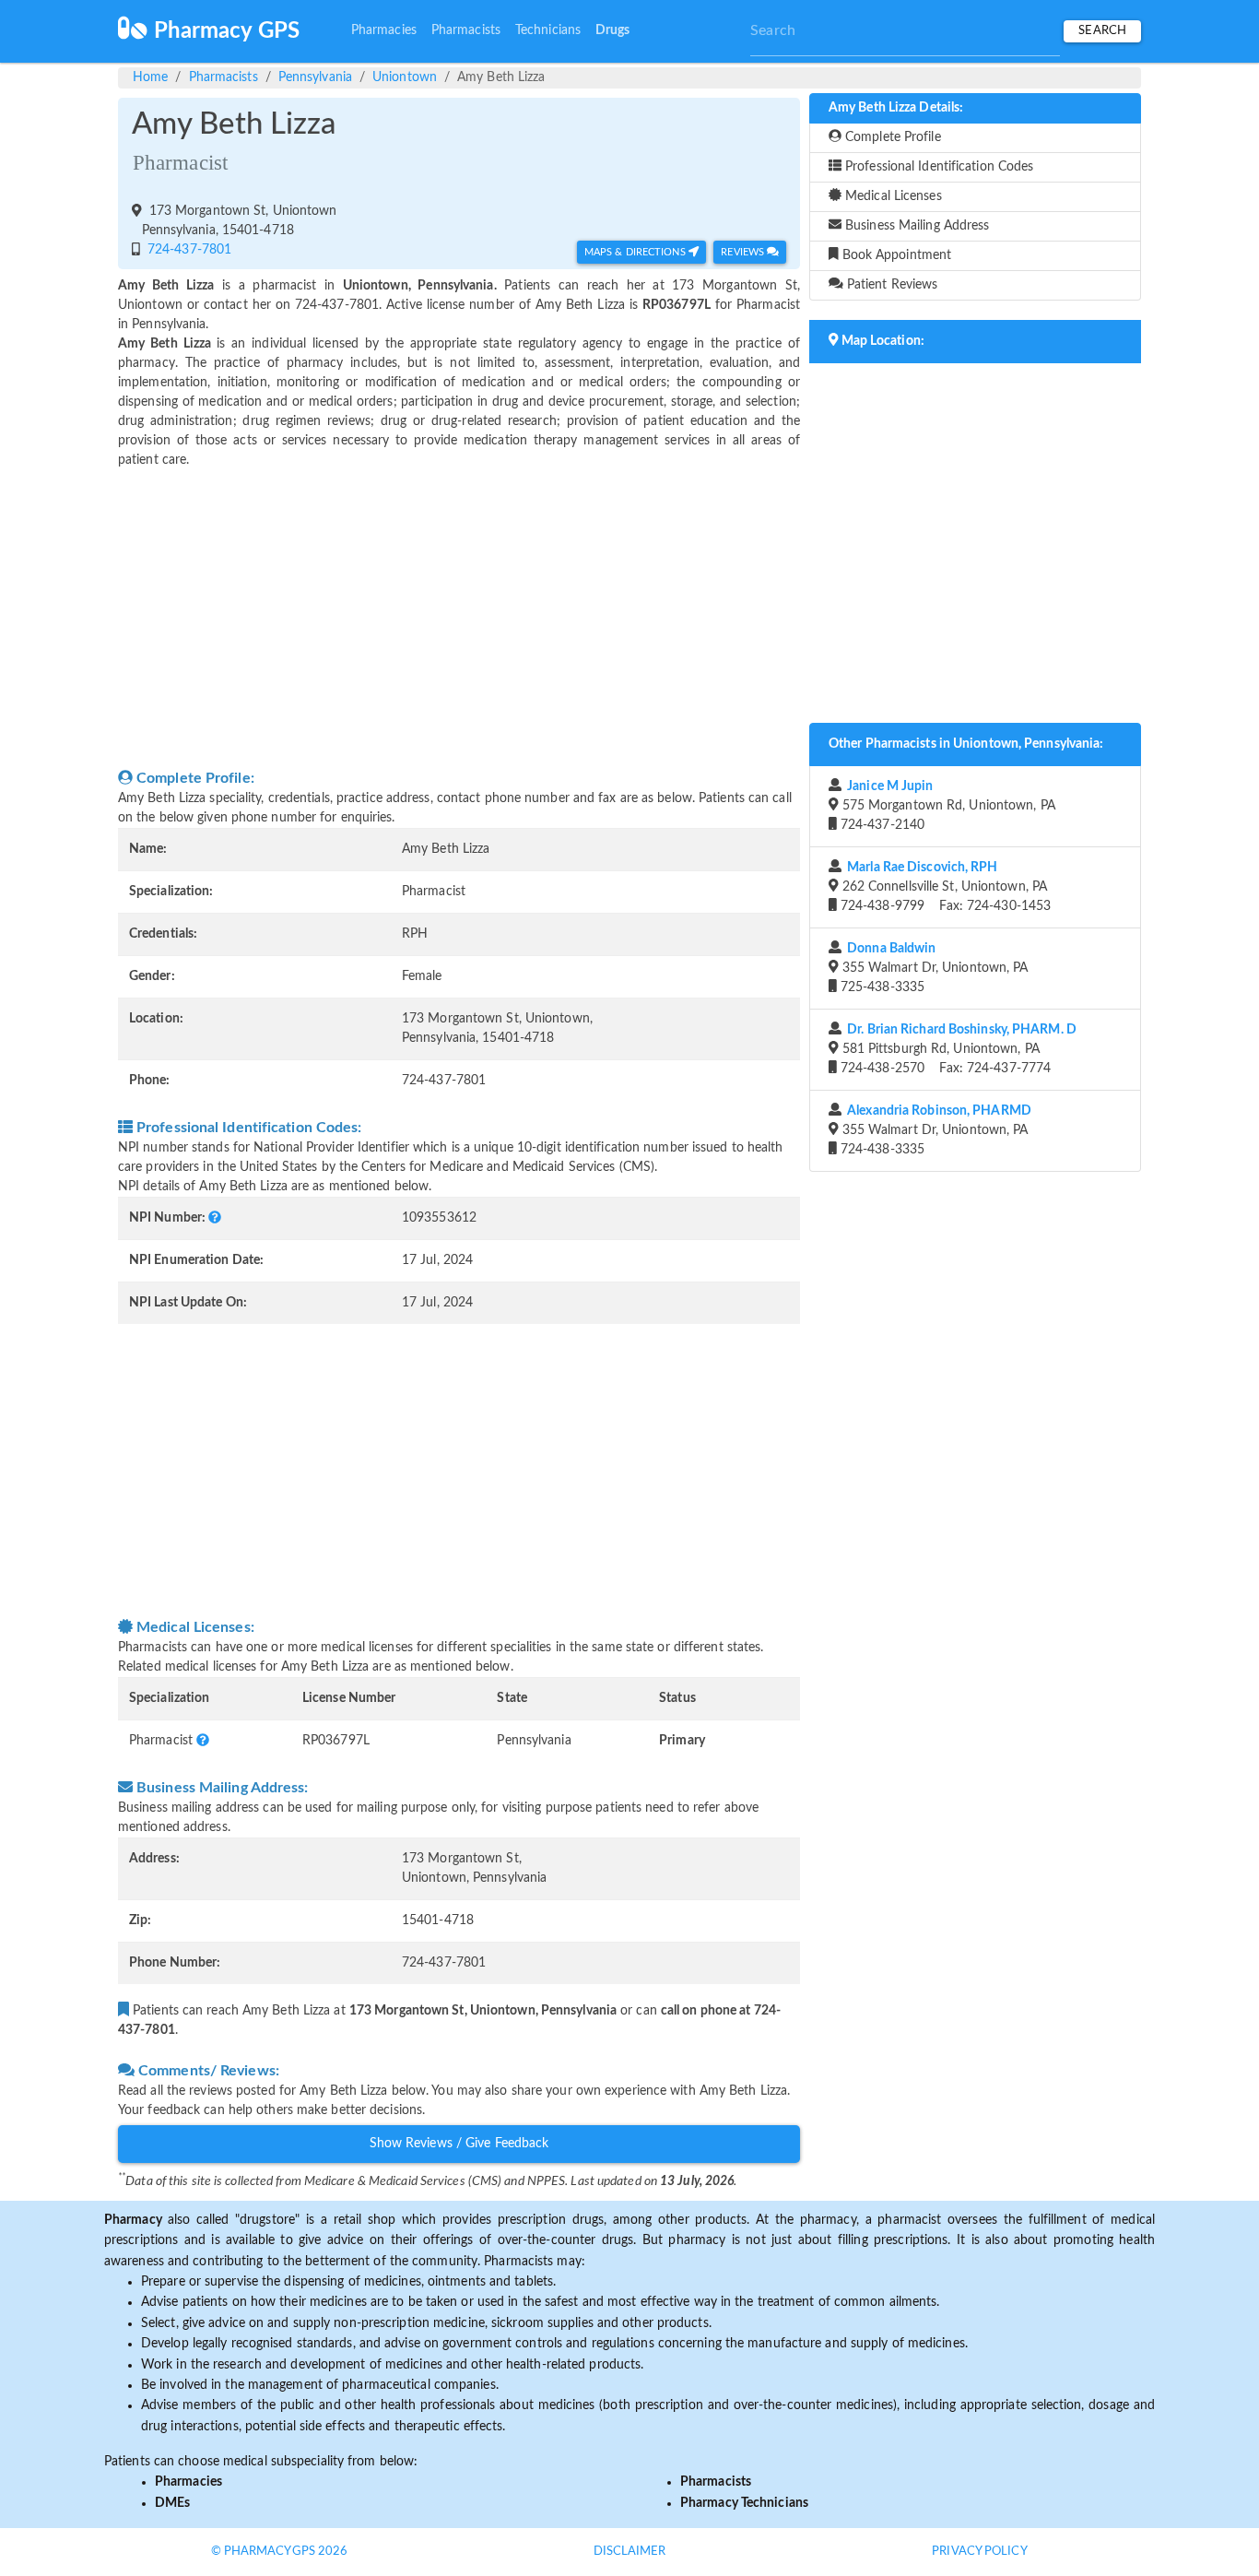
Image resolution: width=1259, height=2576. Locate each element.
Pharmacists (466, 30)
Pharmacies (384, 30)
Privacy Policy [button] (979, 2552)
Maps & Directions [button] (636, 252)
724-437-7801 (188, 250)
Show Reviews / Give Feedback (459, 2144)
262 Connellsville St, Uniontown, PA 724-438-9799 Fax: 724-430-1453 (944, 887)
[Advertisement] (459, 619)
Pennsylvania (315, 77)
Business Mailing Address (916, 226)
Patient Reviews (891, 285)
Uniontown (405, 77)
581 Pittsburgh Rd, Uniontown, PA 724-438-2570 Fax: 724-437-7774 (957, 1049)
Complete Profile (891, 137)
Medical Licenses (892, 196)
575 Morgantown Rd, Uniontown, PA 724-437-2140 (946, 806)
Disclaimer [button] (630, 2552)
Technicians (548, 30)
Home (150, 77)
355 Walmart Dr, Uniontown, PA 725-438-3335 (933, 968)
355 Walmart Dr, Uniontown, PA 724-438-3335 (934, 1130)
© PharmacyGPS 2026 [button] (280, 2552)
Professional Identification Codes (937, 167)
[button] (215, 1218)
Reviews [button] (744, 252)
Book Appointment (895, 255)
